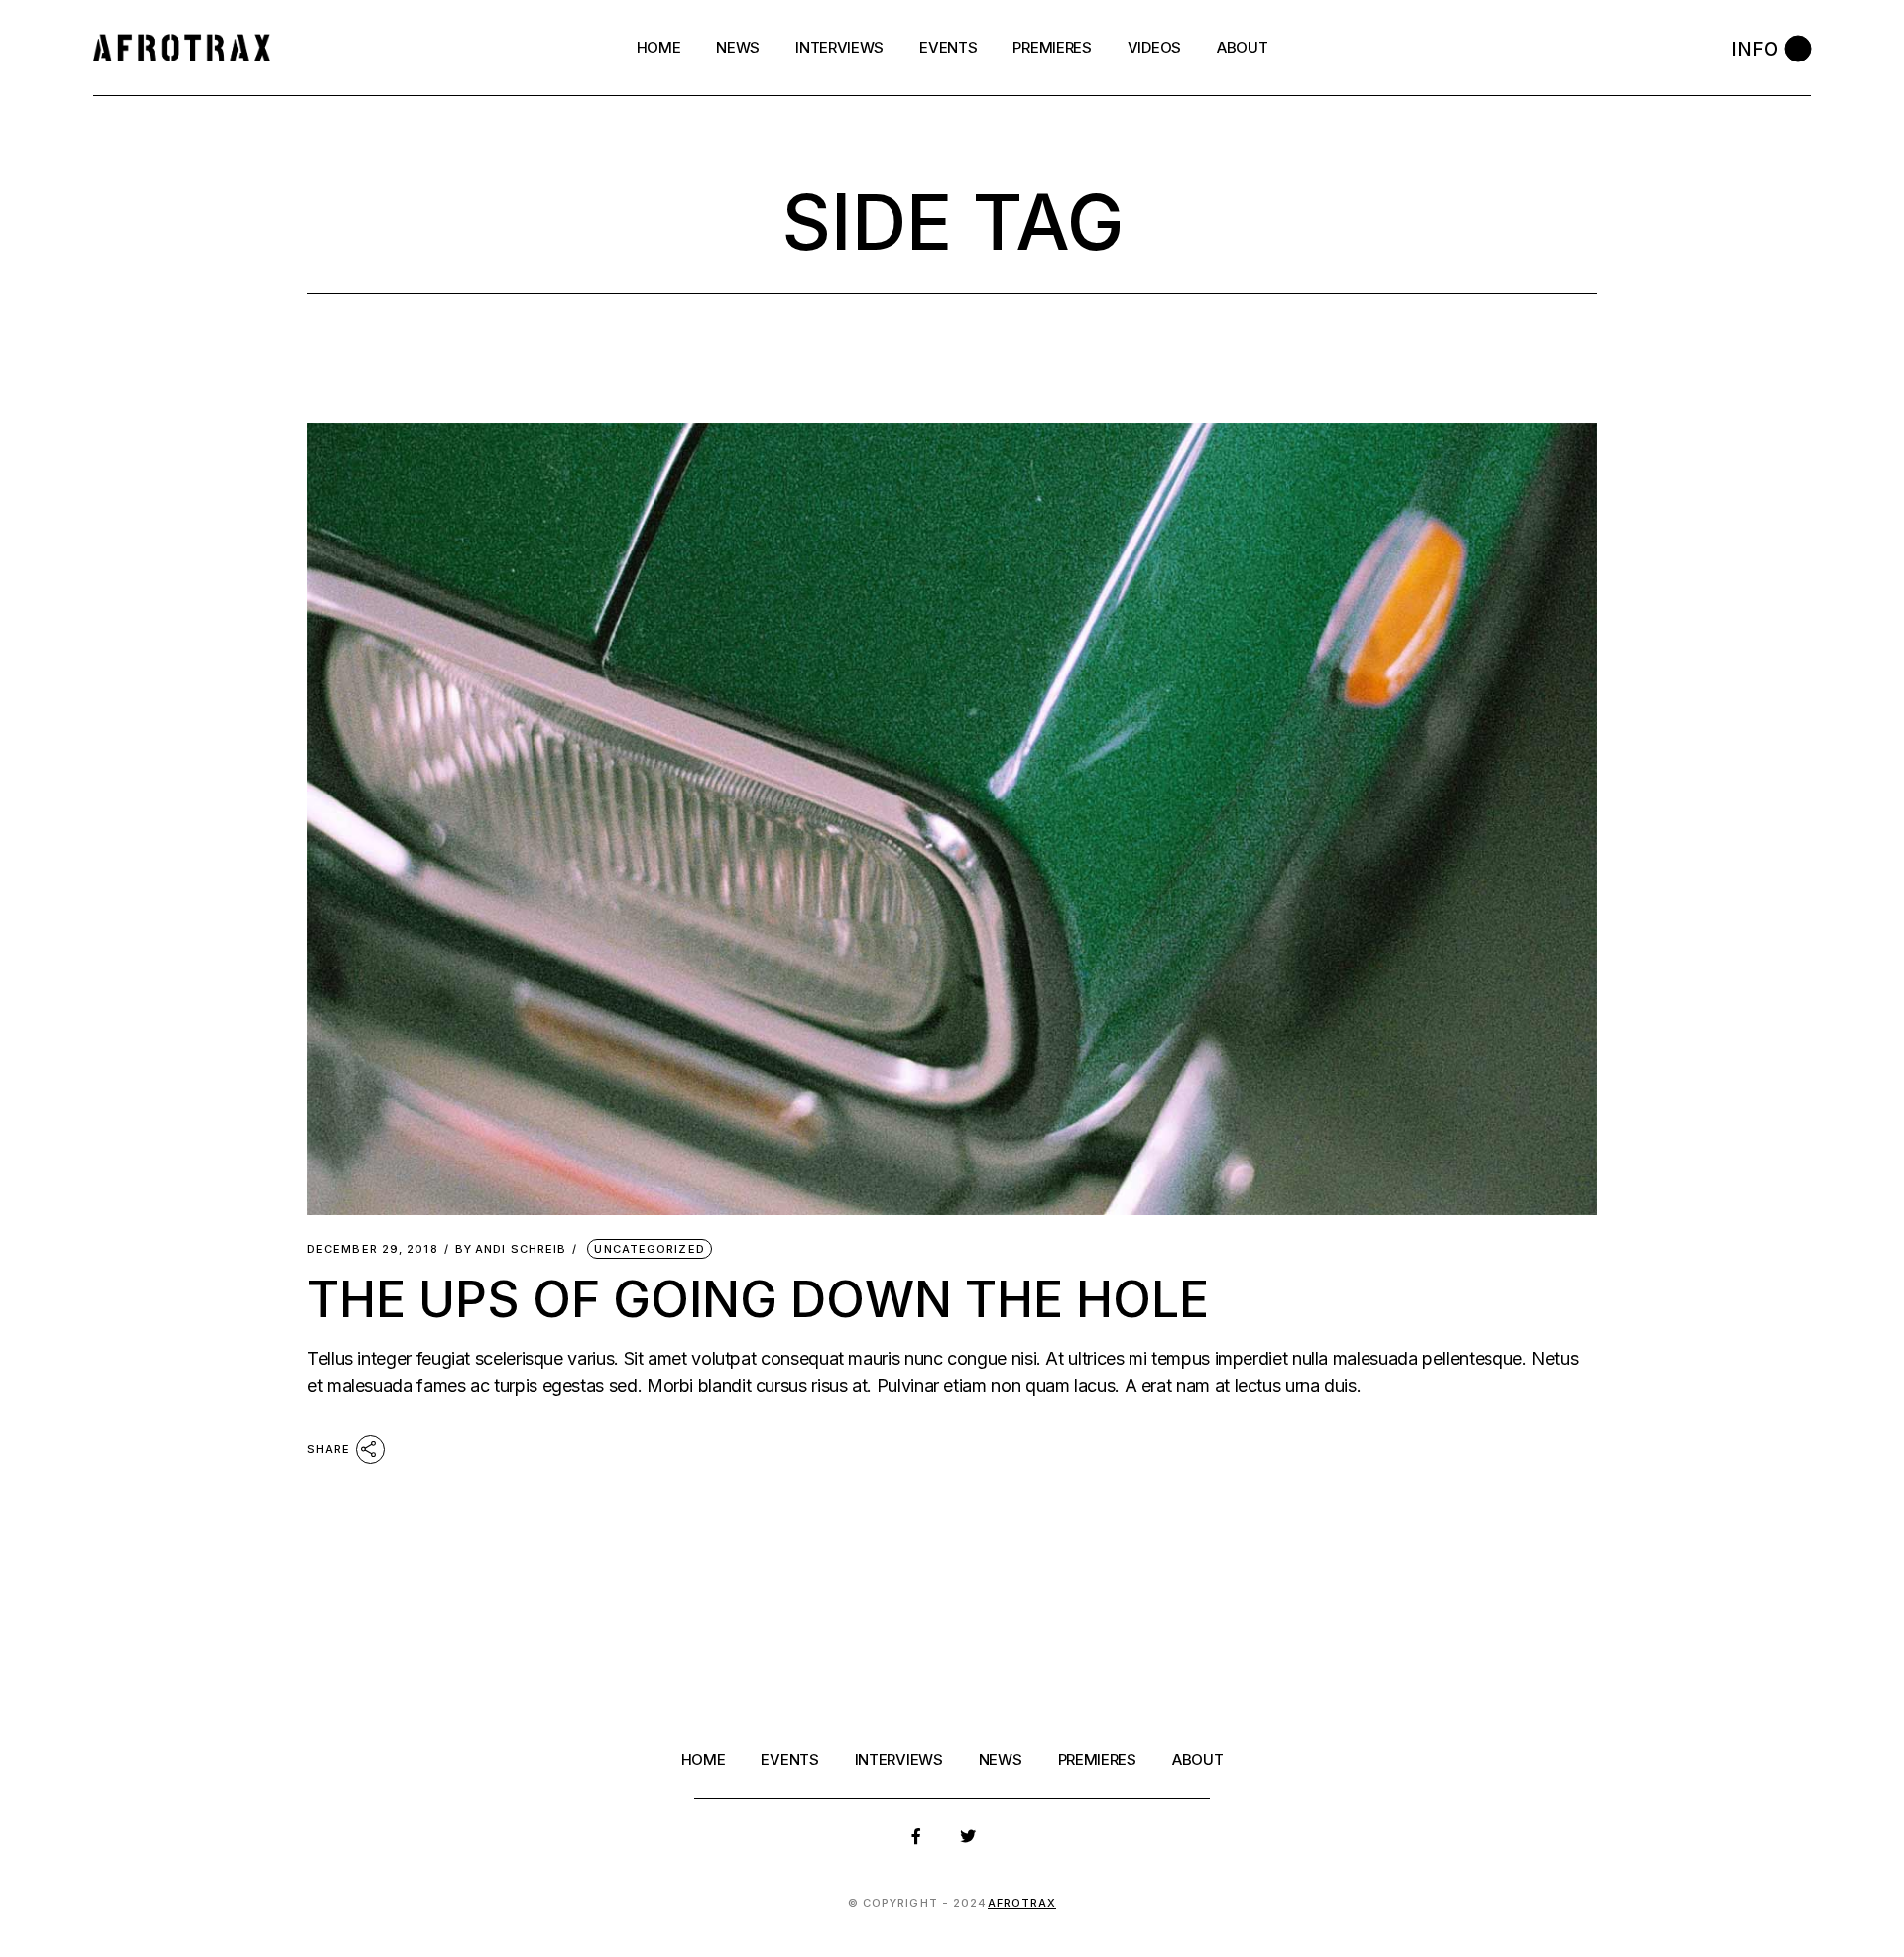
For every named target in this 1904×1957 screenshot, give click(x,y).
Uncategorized (649, 1249)
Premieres (1097, 1759)
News (1001, 1759)
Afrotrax (1022, 1903)
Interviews (899, 1759)
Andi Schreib (511, 1249)
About (1198, 1759)
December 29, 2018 (373, 1249)
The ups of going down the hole (758, 1299)
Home (704, 1759)
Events (789, 1759)
